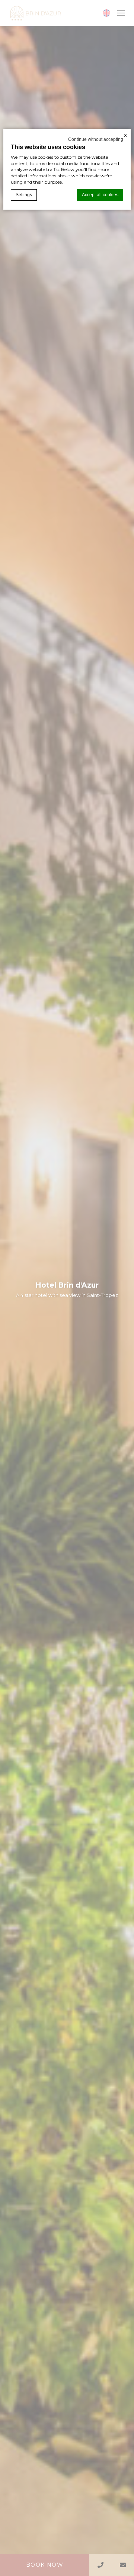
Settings (24, 195)
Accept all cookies (100, 195)
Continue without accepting (96, 139)
